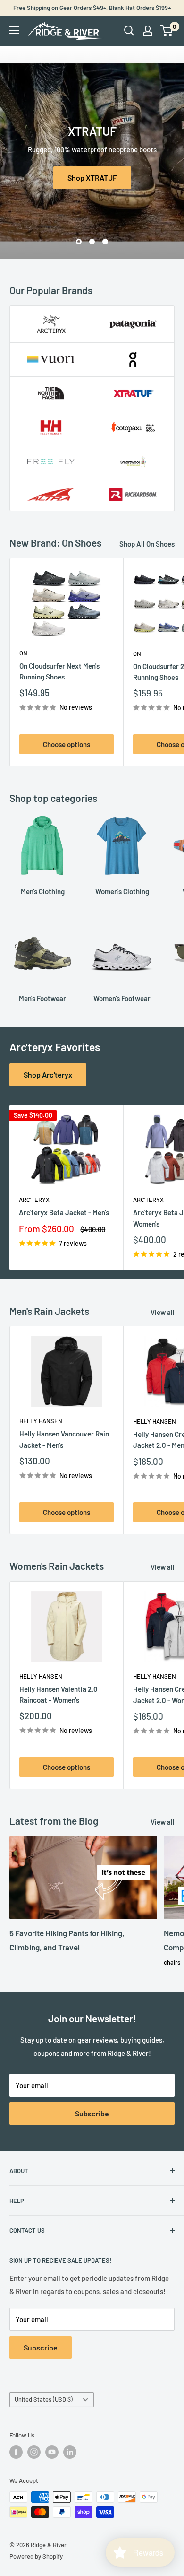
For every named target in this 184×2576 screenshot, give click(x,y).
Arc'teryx (34, 1200)
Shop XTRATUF (92, 178)
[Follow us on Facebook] (16, 2452)
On (23, 653)
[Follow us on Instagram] (34, 2452)
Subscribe (92, 2113)
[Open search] (129, 31)
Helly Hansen (41, 1421)
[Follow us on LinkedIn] (70, 2452)
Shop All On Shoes (147, 544)
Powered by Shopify (36, 2556)
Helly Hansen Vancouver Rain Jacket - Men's (64, 1439)
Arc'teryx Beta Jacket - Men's (64, 1212)
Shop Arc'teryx (48, 1075)
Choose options (67, 744)
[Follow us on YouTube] (52, 2452)
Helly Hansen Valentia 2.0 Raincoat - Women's (59, 1694)
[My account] (148, 31)
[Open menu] (14, 30)
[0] (167, 31)
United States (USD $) (44, 2399)
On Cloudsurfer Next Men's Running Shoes (59, 671)
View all (163, 1312)
